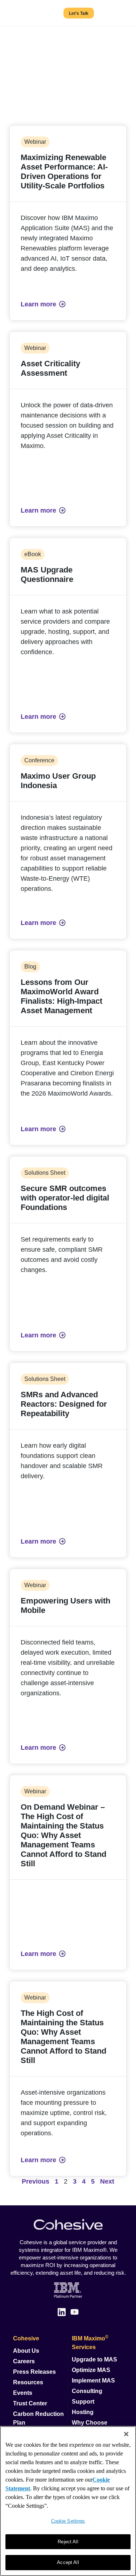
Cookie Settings (68, 2521)
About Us (26, 2351)
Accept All (68, 2562)
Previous (36, 2181)
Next (107, 2181)
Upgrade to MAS (94, 2359)
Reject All (68, 2542)
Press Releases (34, 2372)
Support (83, 2402)
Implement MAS (93, 2381)
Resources (28, 2382)
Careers (24, 2361)
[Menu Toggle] (121, 13)
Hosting (83, 2412)
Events (23, 2393)
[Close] (126, 2434)
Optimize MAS (91, 2370)
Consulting (87, 2391)
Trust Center (30, 2403)
